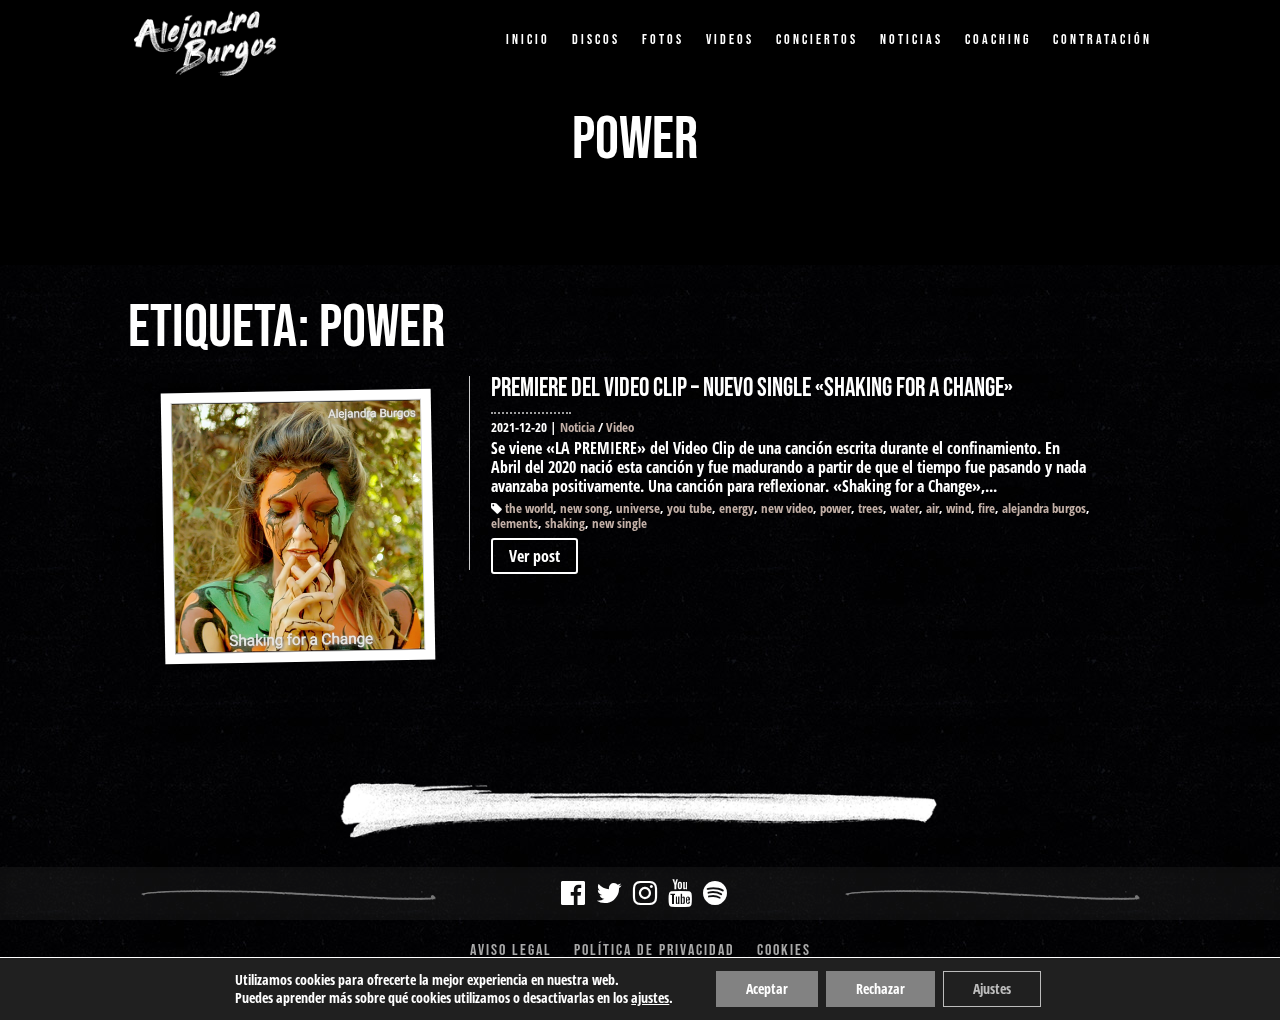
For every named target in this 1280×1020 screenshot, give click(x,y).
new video (787, 508)
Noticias (911, 39)
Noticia (577, 427)
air (932, 508)
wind (958, 508)
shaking (565, 523)
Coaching (998, 39)
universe (638, 508)
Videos (730, 39)
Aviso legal (511, 952)
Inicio (528, 39)
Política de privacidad (654, 952)
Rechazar (880, 988)
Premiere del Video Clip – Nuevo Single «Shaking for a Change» (752, 388)
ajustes (650, 998)
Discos (596, 39)
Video (620, 427)
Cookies (784, 952)
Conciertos (817, 39)
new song (584, 508)
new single (619, 523)
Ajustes (992, 988)
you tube (689, 508)
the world (529, 508)
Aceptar (767, 988)
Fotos (663, 39)
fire (986, 508)
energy (736, 508)
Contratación (1102, 39)
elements (514, 523)
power (835, 508)
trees (870, 508)
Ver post (534, 556)
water (904, 508)
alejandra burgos (1044, 508)
